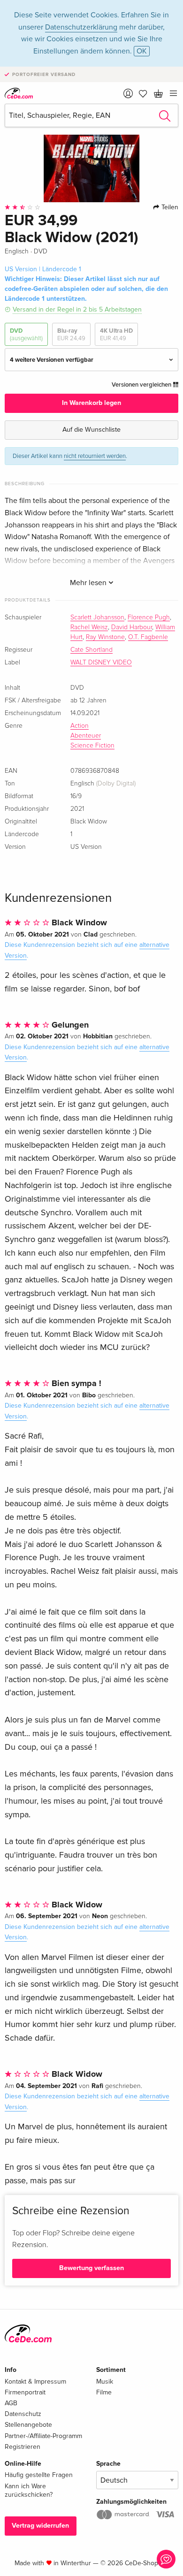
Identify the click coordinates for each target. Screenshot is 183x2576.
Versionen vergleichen (142, 385)
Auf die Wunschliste (91, 430)
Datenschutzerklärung (81, 27)
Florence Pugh (149, 617)
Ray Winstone (105, 637)
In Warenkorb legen (91, 403)
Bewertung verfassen (91, 2268)
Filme (104, 2392)
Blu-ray (71, 335)
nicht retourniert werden (95, 456)
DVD (26, 335)
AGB (11, 2403)
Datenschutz (23, 2414)
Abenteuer (86, 736)
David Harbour (132, 627)
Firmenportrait (25, 2392)
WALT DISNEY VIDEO (101, 663)
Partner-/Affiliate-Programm (43, 2436)
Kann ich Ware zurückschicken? (29, 2490)
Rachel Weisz (89, 627)
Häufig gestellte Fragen (39, 2475)
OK (142, 51)
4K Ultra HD (116, 335)
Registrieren (23, 2447)
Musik (105, 2382)
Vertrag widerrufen (40, 2526)
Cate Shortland (91, 650)
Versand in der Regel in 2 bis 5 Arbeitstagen (77, 309)
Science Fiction (92, 746)
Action (80, 726)
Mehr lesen (89, 583)
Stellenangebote (28, 2425)
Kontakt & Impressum (35, 2382)
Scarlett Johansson (97, 617)
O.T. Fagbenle (148, 637)
